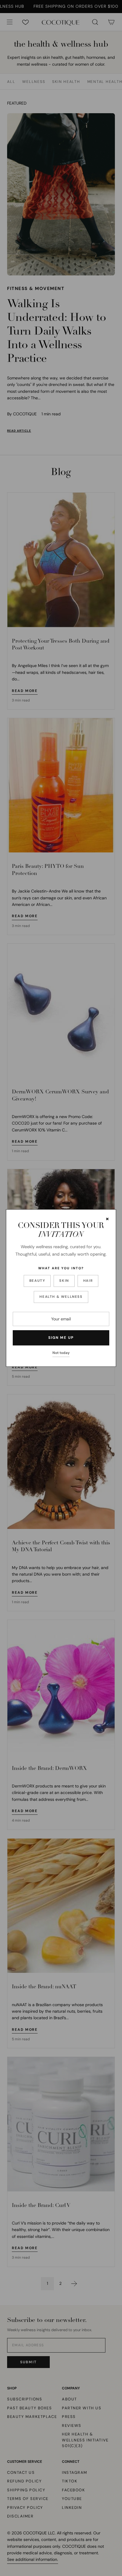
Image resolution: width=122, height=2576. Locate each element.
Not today (61, 1353)
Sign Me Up (61, 1338)
